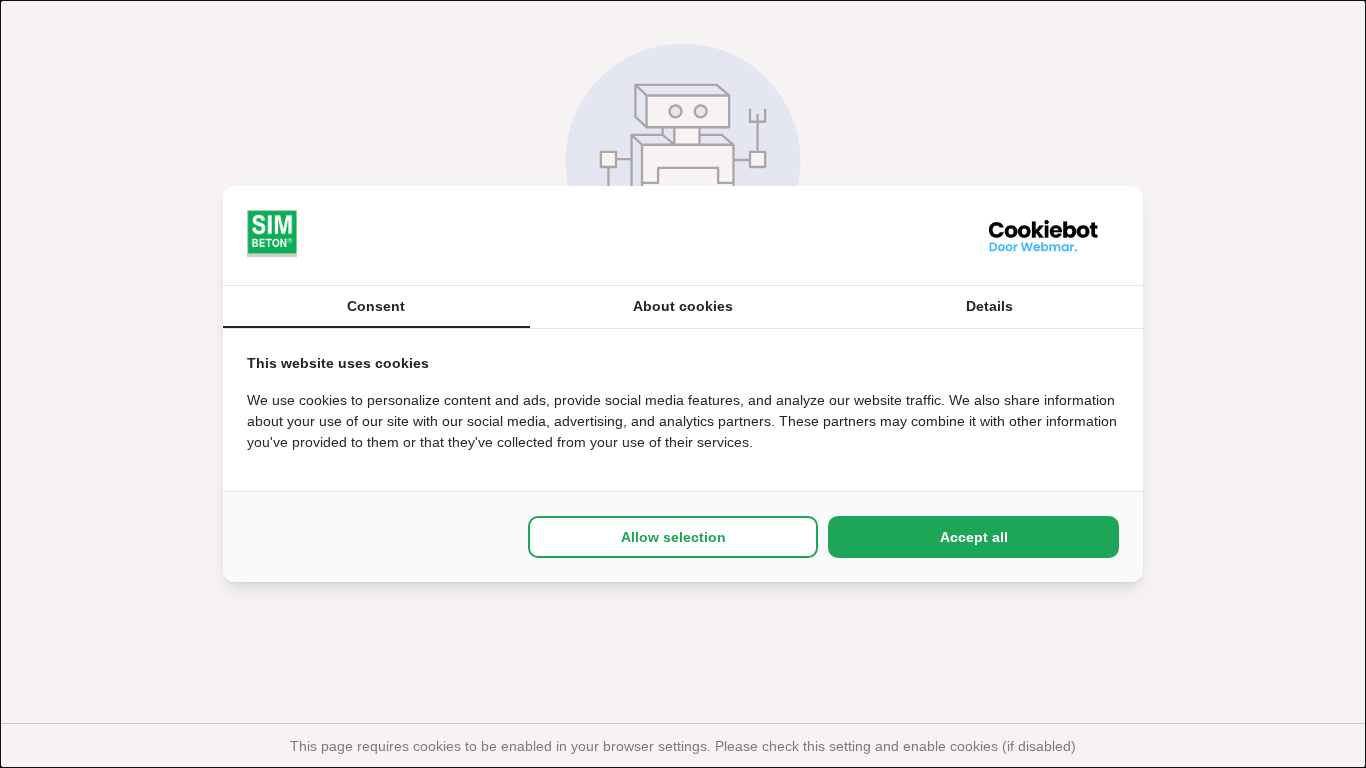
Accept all (974, 537)
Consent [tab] (376, 306)
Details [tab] (989, 306)
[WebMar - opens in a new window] (1044, 235)
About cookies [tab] (683, 306)
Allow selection (673, 537)
